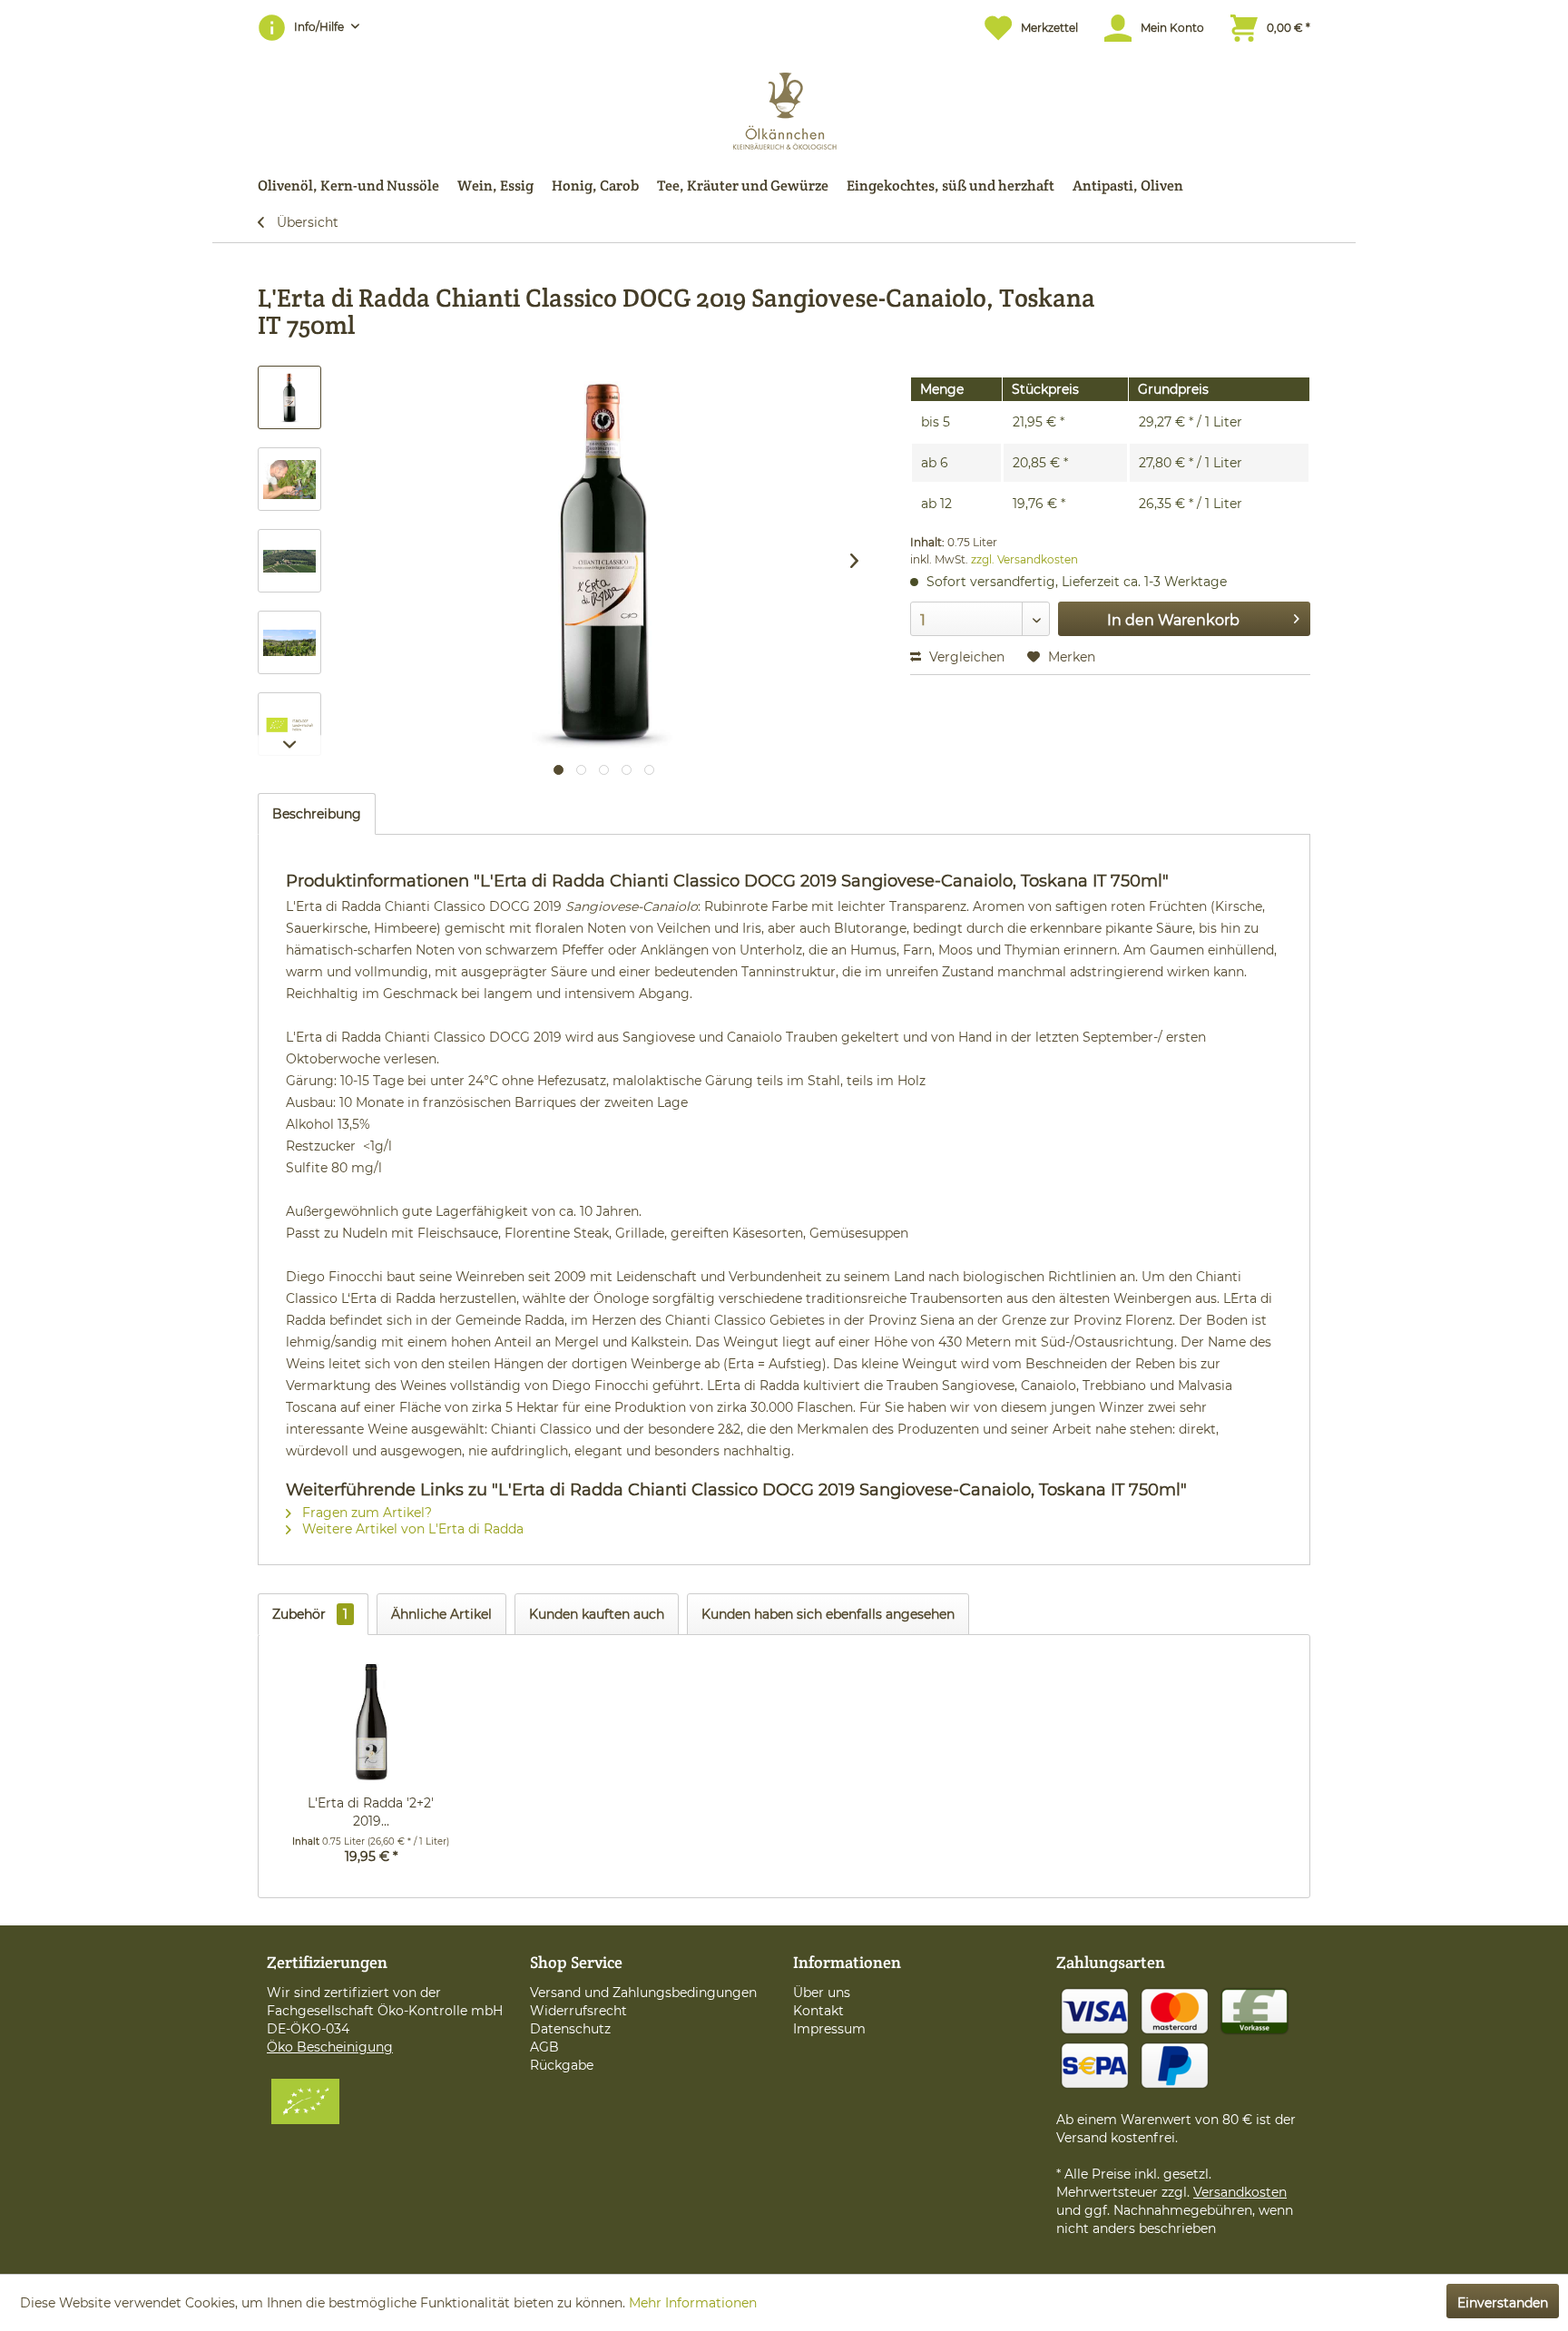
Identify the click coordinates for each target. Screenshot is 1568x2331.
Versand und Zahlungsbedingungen (643, 1993)
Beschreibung (317, 814)
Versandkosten (1240, 2192)
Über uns (822, 1993)
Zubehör (310, 1614)
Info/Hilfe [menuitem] (320, 27)
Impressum (829, 2029)
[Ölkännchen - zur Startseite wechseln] (784, 107)
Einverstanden (1503, 2303)
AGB (544, 2047)
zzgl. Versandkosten (1024, 559)
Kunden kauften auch (597, 1614)
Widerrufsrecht (578, 2011)
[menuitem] (1022, 28)
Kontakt (818, 2011)
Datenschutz (570, 2029)
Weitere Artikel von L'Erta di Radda (411, 1529)
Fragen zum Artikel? (365, 1513)
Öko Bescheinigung (330, 2047)
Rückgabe (562, 2065)
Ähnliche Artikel (441, 1614)
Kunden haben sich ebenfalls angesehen (828, 1614)
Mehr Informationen (693, 2303)
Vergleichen (965, 657)
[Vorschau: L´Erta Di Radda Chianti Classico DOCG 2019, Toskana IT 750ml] (289, 397)
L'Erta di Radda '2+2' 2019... (371, 1812)
